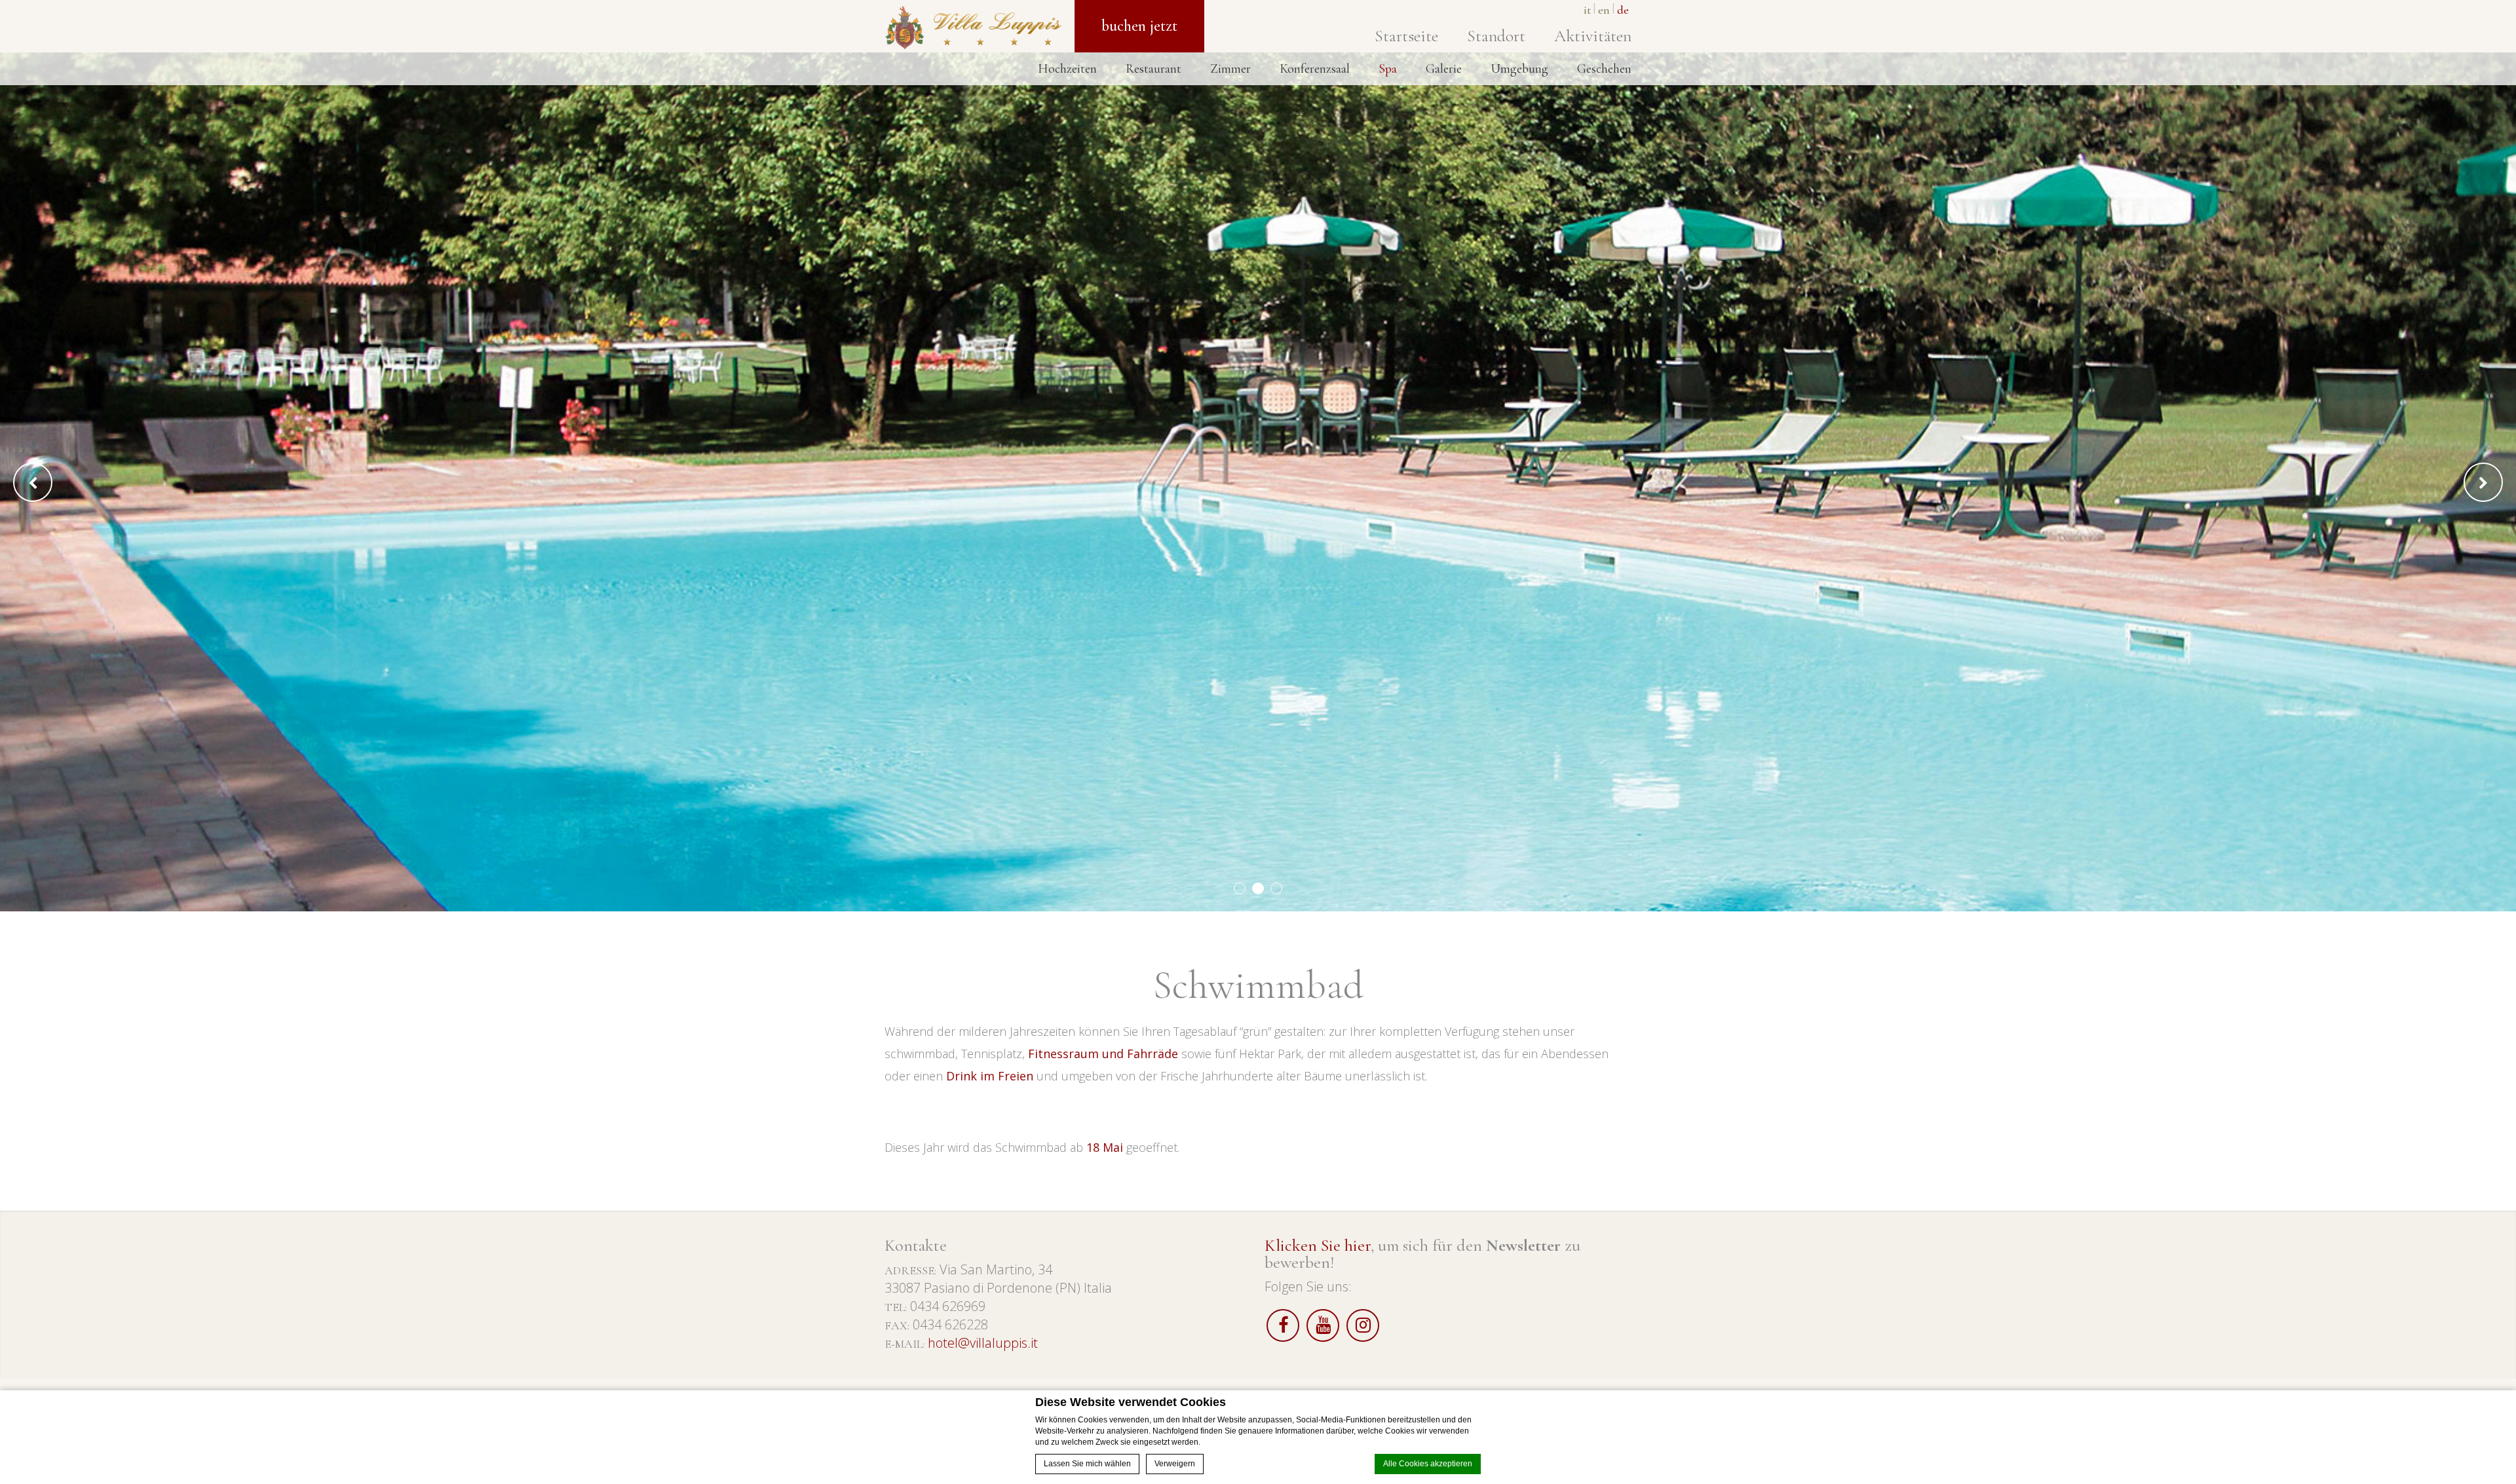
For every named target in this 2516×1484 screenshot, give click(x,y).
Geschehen (1604, 69)
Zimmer (1230, 69)
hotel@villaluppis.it (983, 1343)
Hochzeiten (1067, 69)
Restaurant (1153, 69)
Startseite (1406, 36)
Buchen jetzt (1139, 26)
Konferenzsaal (1315, 69)
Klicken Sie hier (1318, 1245)
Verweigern (1175, 1464)
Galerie (1444, 69)
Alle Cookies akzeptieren (1428, 1464)
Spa (1388, 69)
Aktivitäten (1593, 36)
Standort (1496, 36)
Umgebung (1519, 69)
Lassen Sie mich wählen (1087, 1464)
